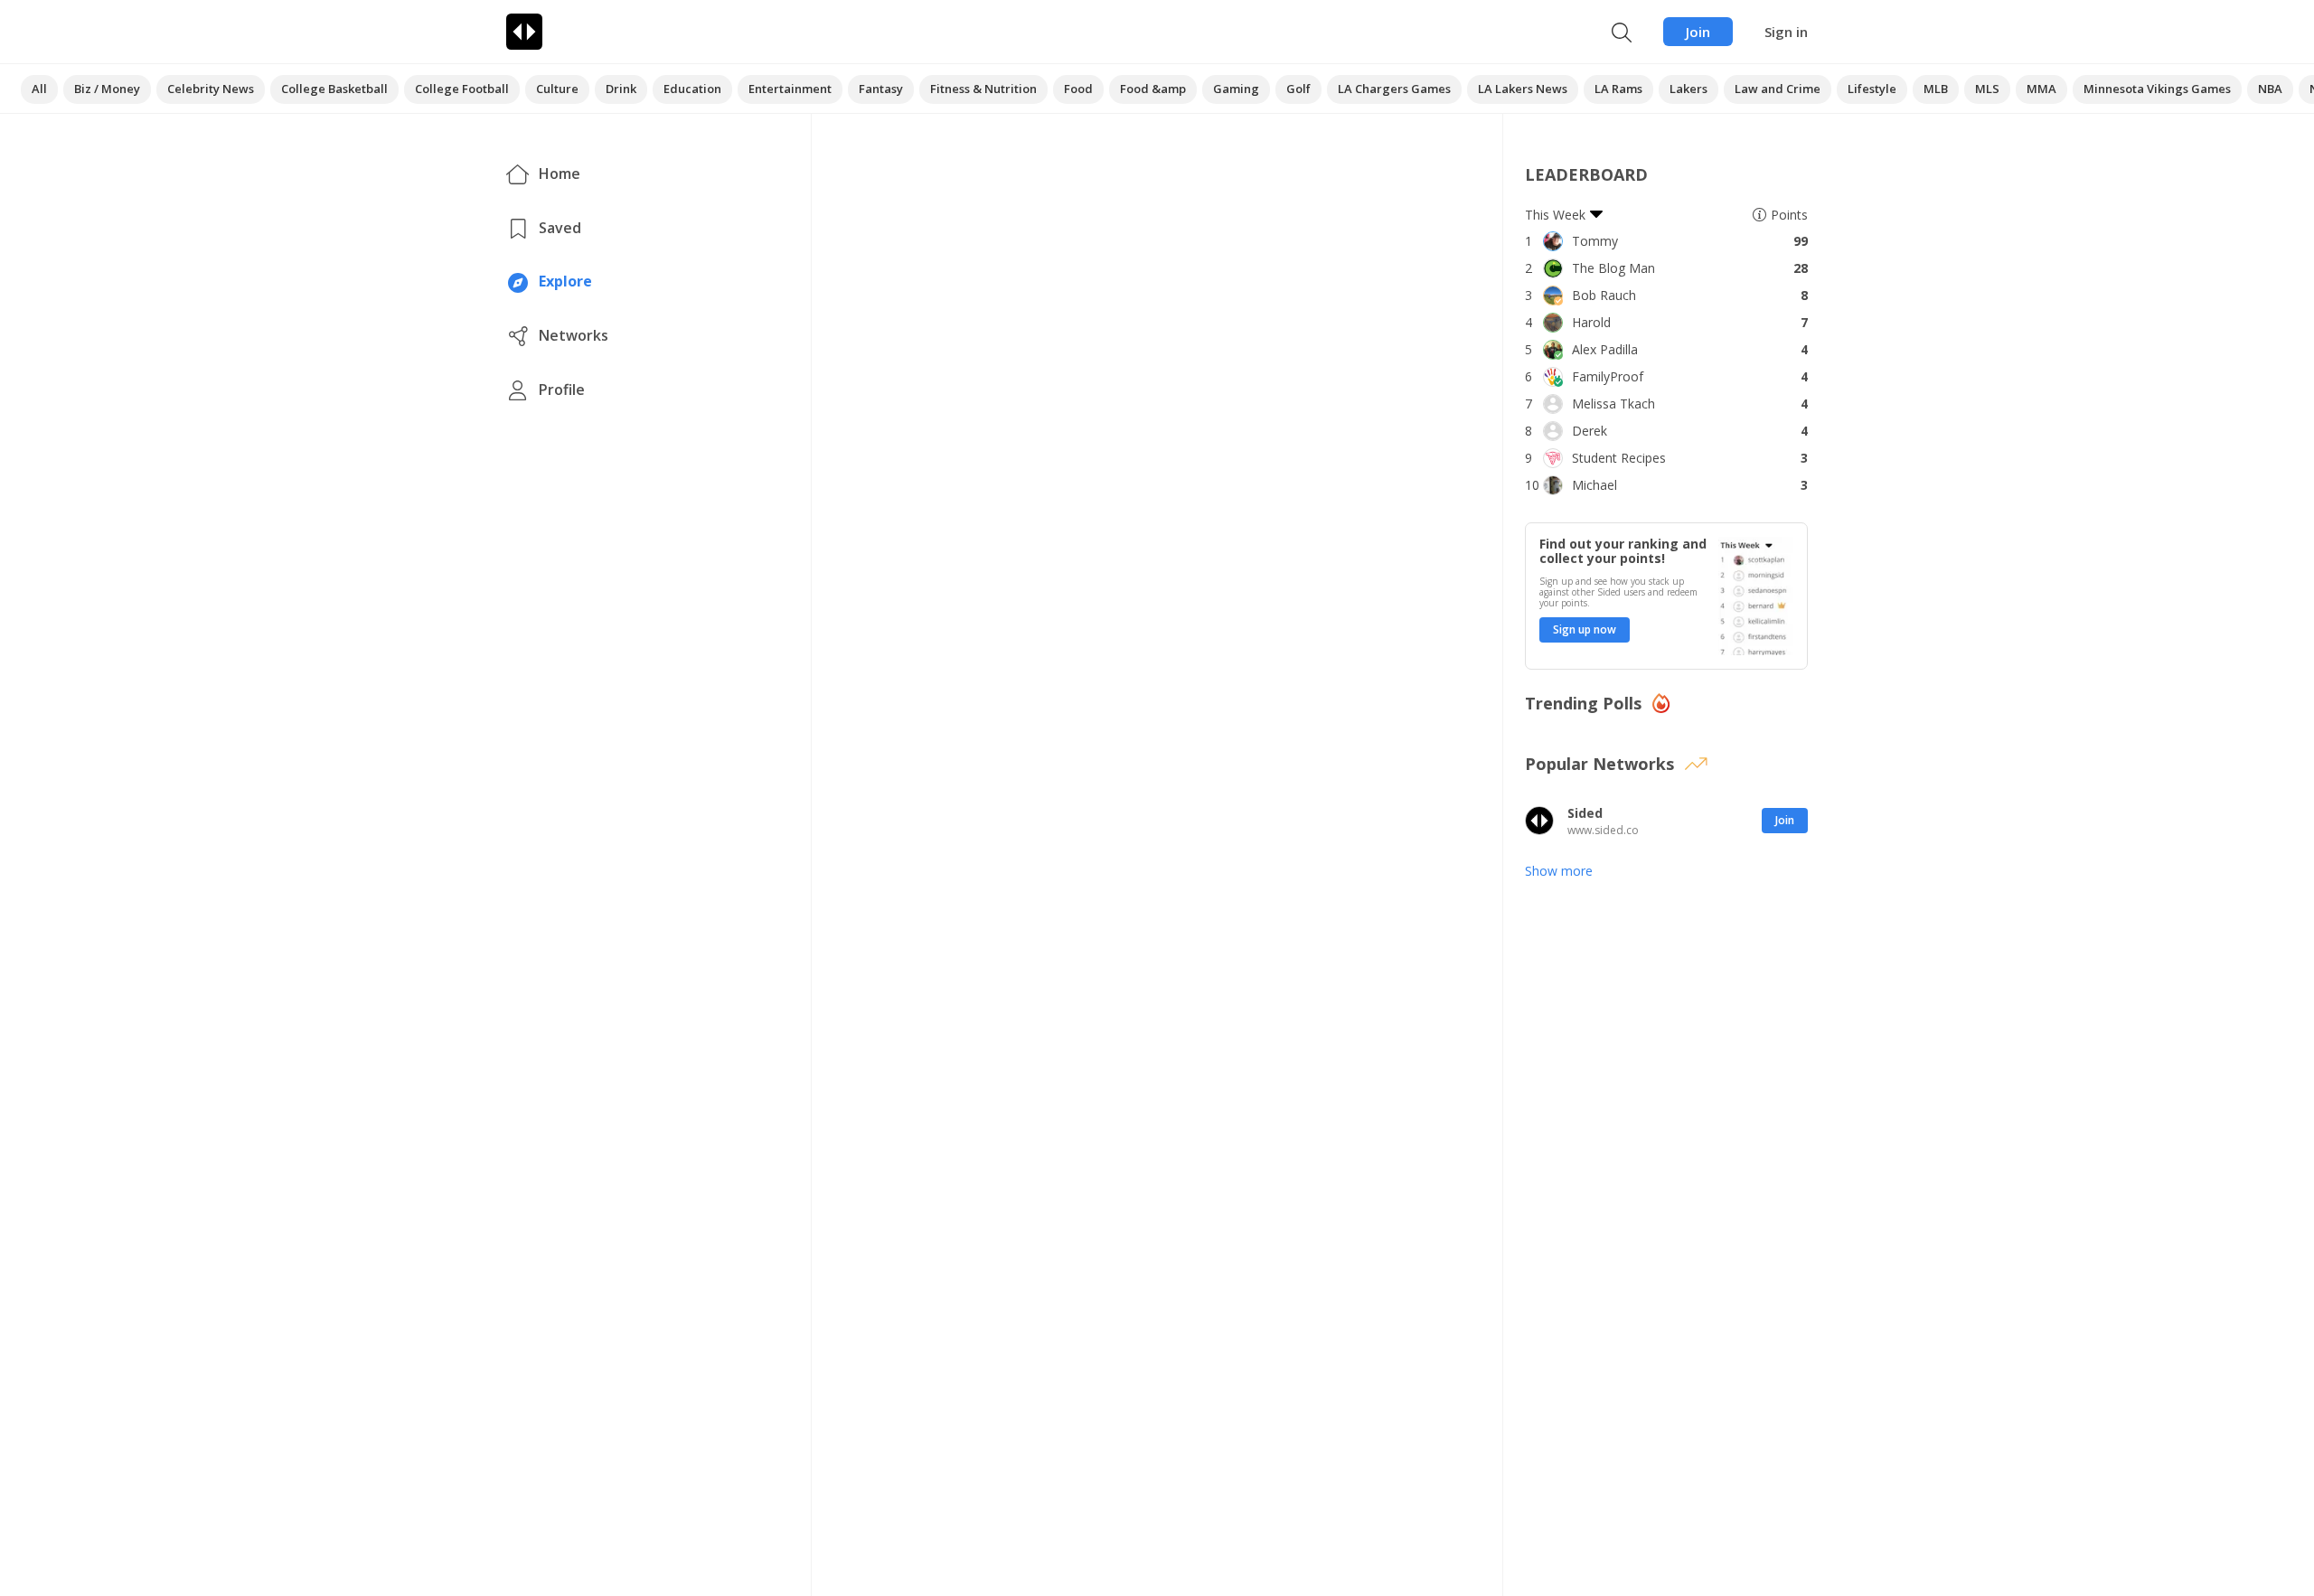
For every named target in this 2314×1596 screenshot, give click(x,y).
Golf (1298, 89)
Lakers (1688, 89)
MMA (2041, 89)
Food (1078, 89)
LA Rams (1618, 89)
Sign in (1786, 32)
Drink (621, 89)
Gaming (1236, 89)
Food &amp (1153, 89)
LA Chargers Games (1394, 89)
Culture (557, 89)
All (39, 89)
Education (692, 89)
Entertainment (790, 89)
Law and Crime (1778, 89)
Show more (1559, 871)
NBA (2270, 89)
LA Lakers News (1523, 89)
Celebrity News (211, 89)
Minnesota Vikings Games (2157, 89)
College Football (462, 89)
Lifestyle (1872, 89)
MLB (1936, 89)
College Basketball (334, 89)
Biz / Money (107, 89)
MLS (1987, 89)
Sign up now (1585, 629)
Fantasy (881, 89)
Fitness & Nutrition (983, 89)
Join (1698, 32)
